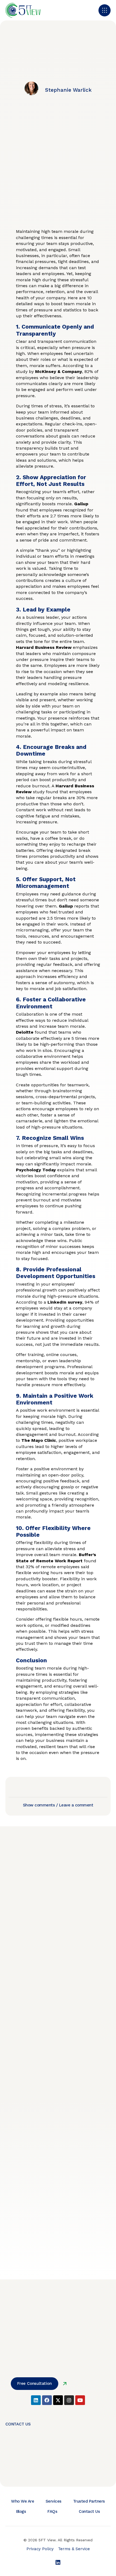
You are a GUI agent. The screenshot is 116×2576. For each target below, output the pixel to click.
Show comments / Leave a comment (58, 1805)
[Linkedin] (36, 2400)
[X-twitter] (58, 2400)
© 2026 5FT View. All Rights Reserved (58, 2540)
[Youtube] (80, 2400)
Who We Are (23, 2501)
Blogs (21, 2511)
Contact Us (89, 2511)
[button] (105, 10)
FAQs (52, 2511)
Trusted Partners (89, 2501)
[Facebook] (47, 2400)
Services (54, 2501)
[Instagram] (69, 2400)
